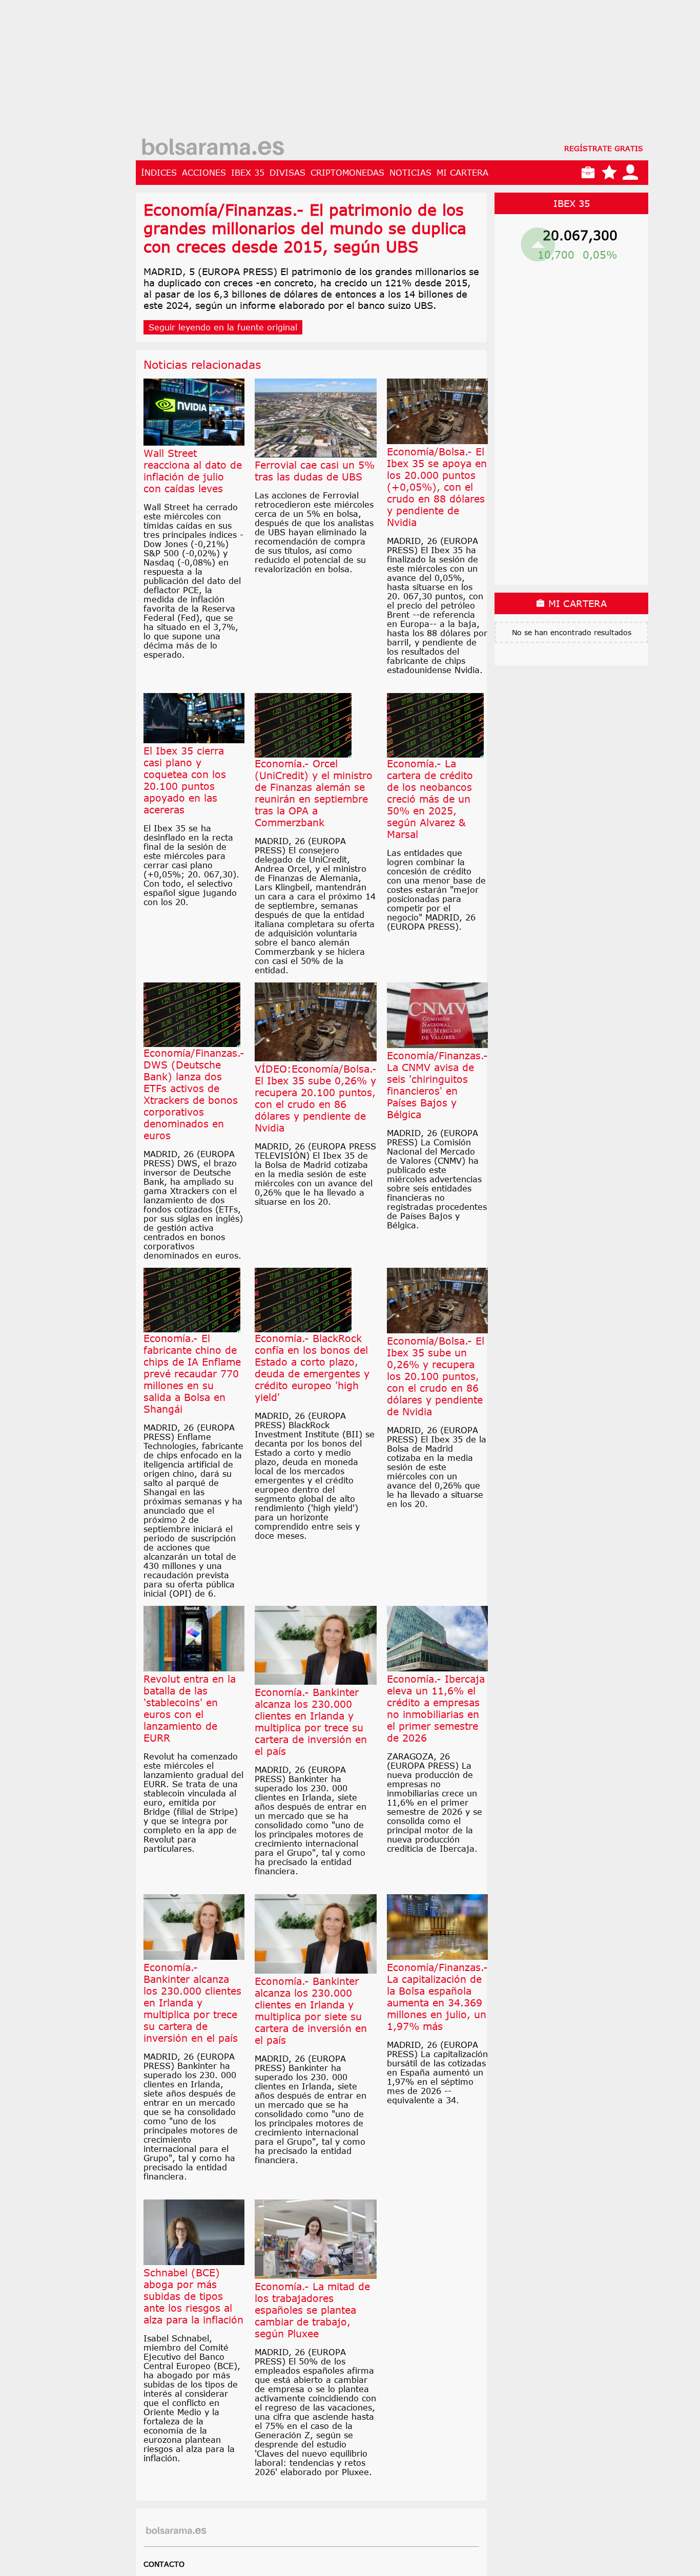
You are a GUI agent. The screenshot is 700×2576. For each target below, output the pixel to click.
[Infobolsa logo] (213, 148)
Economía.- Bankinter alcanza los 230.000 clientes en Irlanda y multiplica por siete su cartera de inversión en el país (311, 2010)
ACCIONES (204, 173)
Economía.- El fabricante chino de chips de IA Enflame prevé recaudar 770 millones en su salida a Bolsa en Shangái (192, 1374)
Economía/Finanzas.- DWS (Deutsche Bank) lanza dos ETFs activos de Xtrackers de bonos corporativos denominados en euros (194, 1094)
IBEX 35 (248, 173)
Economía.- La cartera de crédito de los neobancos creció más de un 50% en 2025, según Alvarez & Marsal (430, 799)
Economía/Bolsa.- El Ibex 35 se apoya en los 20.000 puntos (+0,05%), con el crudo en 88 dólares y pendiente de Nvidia (437, 487)
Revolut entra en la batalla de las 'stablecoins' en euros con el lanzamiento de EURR (190, 1708)
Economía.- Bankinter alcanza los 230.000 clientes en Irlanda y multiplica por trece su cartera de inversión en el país (311, 1722)
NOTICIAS (410, 173)
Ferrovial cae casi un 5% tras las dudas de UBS (315, 471)
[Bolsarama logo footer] (176, 2531)
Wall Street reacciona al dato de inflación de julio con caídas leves (193, 471)
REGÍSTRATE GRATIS (604, 148)
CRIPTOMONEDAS (347, 173)
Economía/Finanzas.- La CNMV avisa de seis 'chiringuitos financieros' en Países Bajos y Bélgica (437, 1085)
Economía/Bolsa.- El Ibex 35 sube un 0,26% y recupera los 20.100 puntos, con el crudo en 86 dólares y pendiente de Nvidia (436, 1376)
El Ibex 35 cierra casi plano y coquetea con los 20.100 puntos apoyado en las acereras (185, 780)
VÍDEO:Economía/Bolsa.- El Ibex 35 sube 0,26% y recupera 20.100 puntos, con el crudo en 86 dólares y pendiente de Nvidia (316, 1098)
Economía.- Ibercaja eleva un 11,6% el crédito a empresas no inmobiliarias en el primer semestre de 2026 (436, 1708)
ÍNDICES (159, 173)
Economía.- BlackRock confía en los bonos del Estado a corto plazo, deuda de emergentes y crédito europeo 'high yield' (312, 1368)
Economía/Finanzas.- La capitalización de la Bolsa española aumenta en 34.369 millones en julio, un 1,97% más (437, 1997)
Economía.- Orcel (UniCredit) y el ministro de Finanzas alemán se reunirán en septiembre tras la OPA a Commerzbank (314, 793)
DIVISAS (287, 173)
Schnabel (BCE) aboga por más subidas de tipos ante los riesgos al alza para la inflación (193, 2296)
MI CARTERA (462, 173)
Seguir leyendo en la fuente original (223, 327)
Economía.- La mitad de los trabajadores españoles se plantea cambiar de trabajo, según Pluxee (312, 2310)
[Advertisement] (392, 72)
